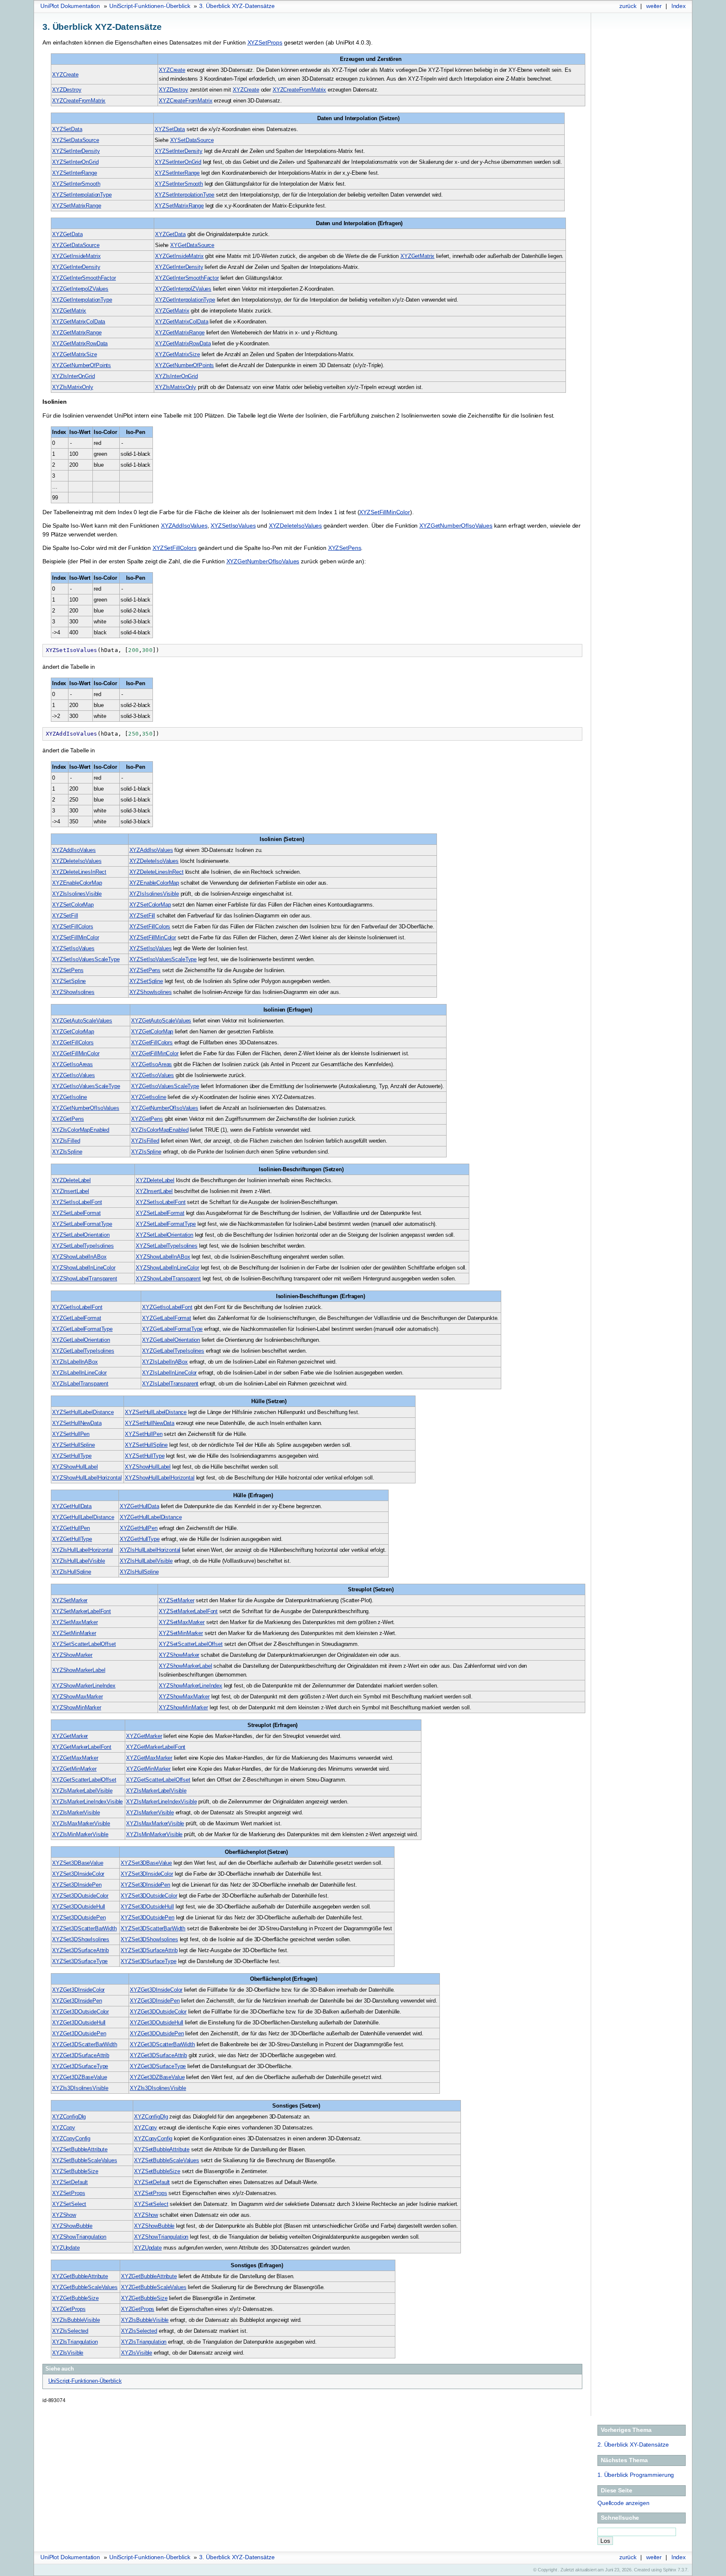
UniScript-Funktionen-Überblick (150, 6)
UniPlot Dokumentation (70, 6)
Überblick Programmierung (636, 2475)
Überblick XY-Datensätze (633, 2445)
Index (679, 6)
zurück (628, 6)
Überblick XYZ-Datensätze (237, 6)
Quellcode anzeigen (623, 2503)
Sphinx (670, 2570)
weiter (654, 6)
